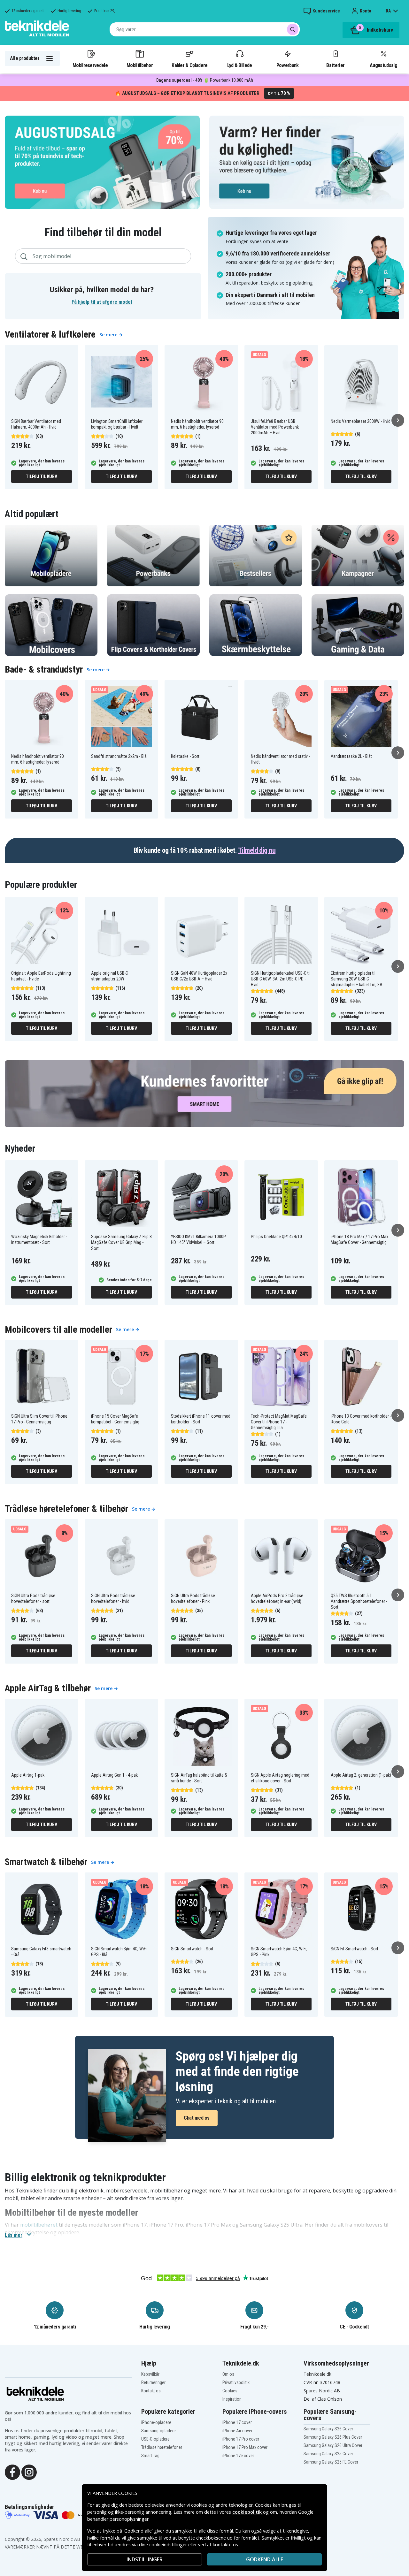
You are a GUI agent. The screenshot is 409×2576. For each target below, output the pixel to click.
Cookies (230, 2391)
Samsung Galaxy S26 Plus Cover (333, 2437)
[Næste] (398, 420)
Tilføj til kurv (41, 476)
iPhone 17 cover (237, 2422)
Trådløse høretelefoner (162, 2447)
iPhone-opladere (156, 2422)
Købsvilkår (150, 2374)
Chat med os (197, 2118)
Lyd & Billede (240, 65)
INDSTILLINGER (145, 2559)
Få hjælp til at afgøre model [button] (102, 302)
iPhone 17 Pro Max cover (245, 2447)
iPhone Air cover (237, 2431)
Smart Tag (150, 2456)
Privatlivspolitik (236, 2382)
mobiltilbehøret (39, 2225)
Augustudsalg (383, 65)
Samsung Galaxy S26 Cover (328, 2429)
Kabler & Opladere (189, 65)
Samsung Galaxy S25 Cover (328, 2454)
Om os (228, 2374)
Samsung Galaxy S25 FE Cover (331, 2462)
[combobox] (205, 29)
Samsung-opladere (158, 2431)
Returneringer (153, 2382)
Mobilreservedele (90, 65)
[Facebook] (12, 2472)
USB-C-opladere (155, 2439)
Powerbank (288, 65)
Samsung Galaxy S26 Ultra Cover (333, 2445)
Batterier (335, 65)
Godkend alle (265, 2559)
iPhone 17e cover (238, 2456)
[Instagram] (29, 2472)
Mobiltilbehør (140, 65)
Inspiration (232, 2399)
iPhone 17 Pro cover (241, 2439)
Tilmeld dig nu (257, 850)
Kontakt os (151, 2391)
